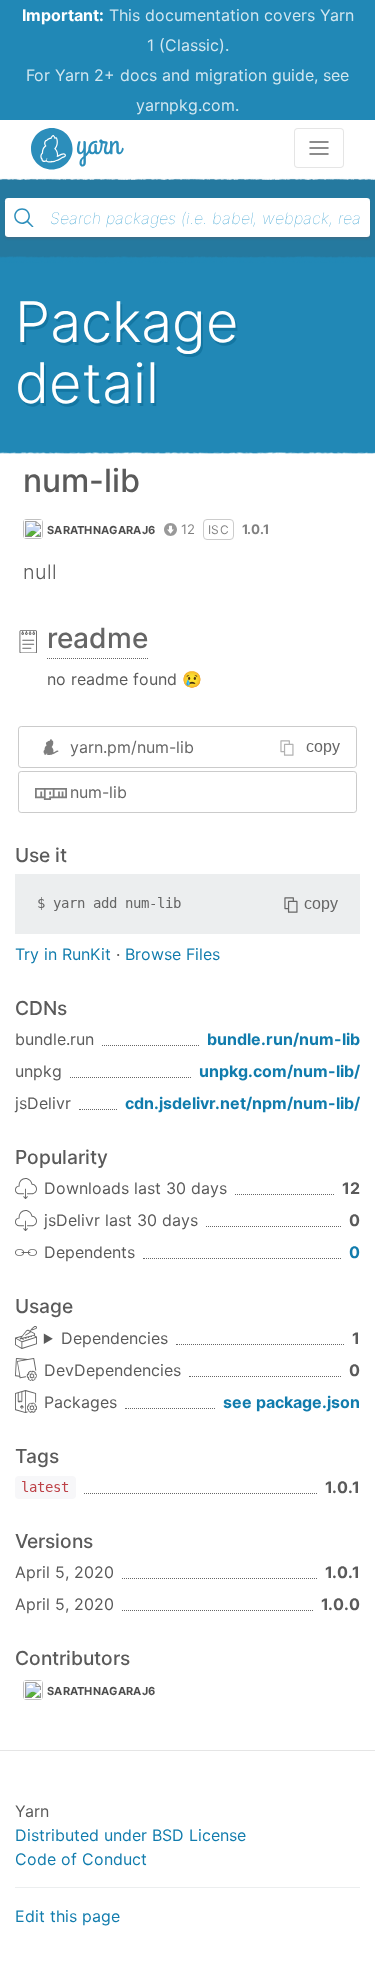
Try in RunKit (63, 954)
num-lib (98, 792)
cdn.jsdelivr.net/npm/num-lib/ (242, 1103)
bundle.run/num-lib (283, 1039)
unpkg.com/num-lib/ (279, 1071)
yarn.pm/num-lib (132, 747)
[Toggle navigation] (319, 148)
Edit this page (67, 1916)
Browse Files (172, 954)
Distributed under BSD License (130, 1835)
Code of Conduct (81, 1859)
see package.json (291, 1402)
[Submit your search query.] (24, 218)
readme (97, 638)
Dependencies (114, 1338)
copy (323, 746)
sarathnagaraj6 (101, 530)
